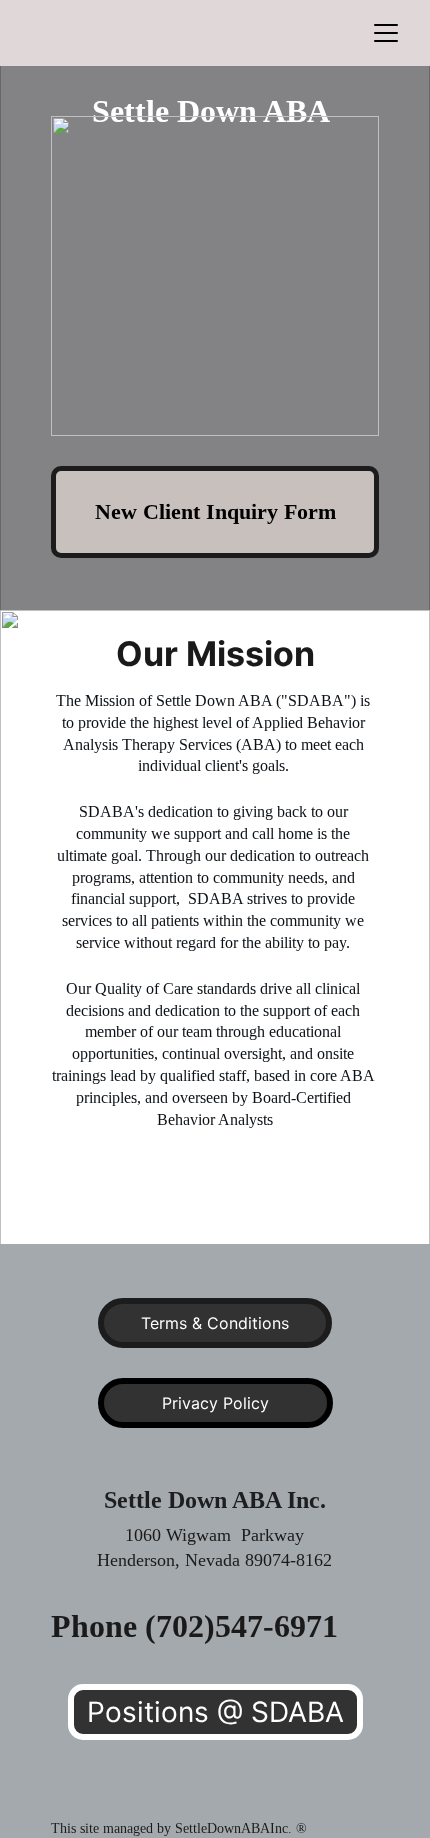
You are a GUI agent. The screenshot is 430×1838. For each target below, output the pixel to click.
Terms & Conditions (215, 1323)
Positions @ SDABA (215, 1712)
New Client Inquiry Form (215, 511)
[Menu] (386, 33)
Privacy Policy (215, 1403)
